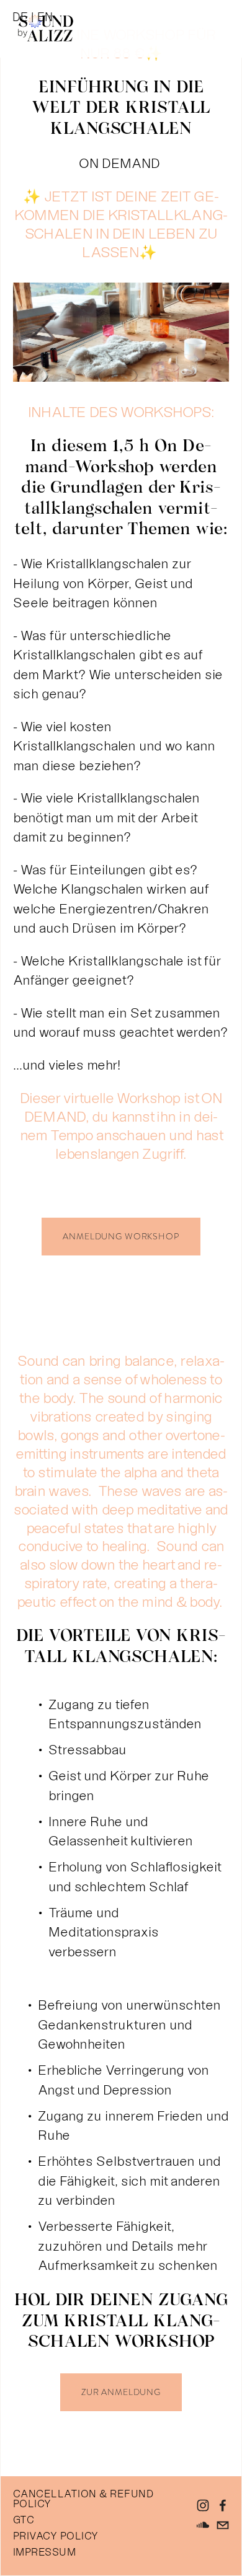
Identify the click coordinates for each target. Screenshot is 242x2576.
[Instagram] (203, 2505)
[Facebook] (223, 2505)
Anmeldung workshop (121, 1237)
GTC (24, 2520)
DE (20, 17)
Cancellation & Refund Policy (83, 2499)
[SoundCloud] (203, 2525)
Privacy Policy (56, 2536)
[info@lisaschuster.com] (223, 2525)
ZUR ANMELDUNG (121, 2392)
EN (45, 17)
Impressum (44, 2552)
